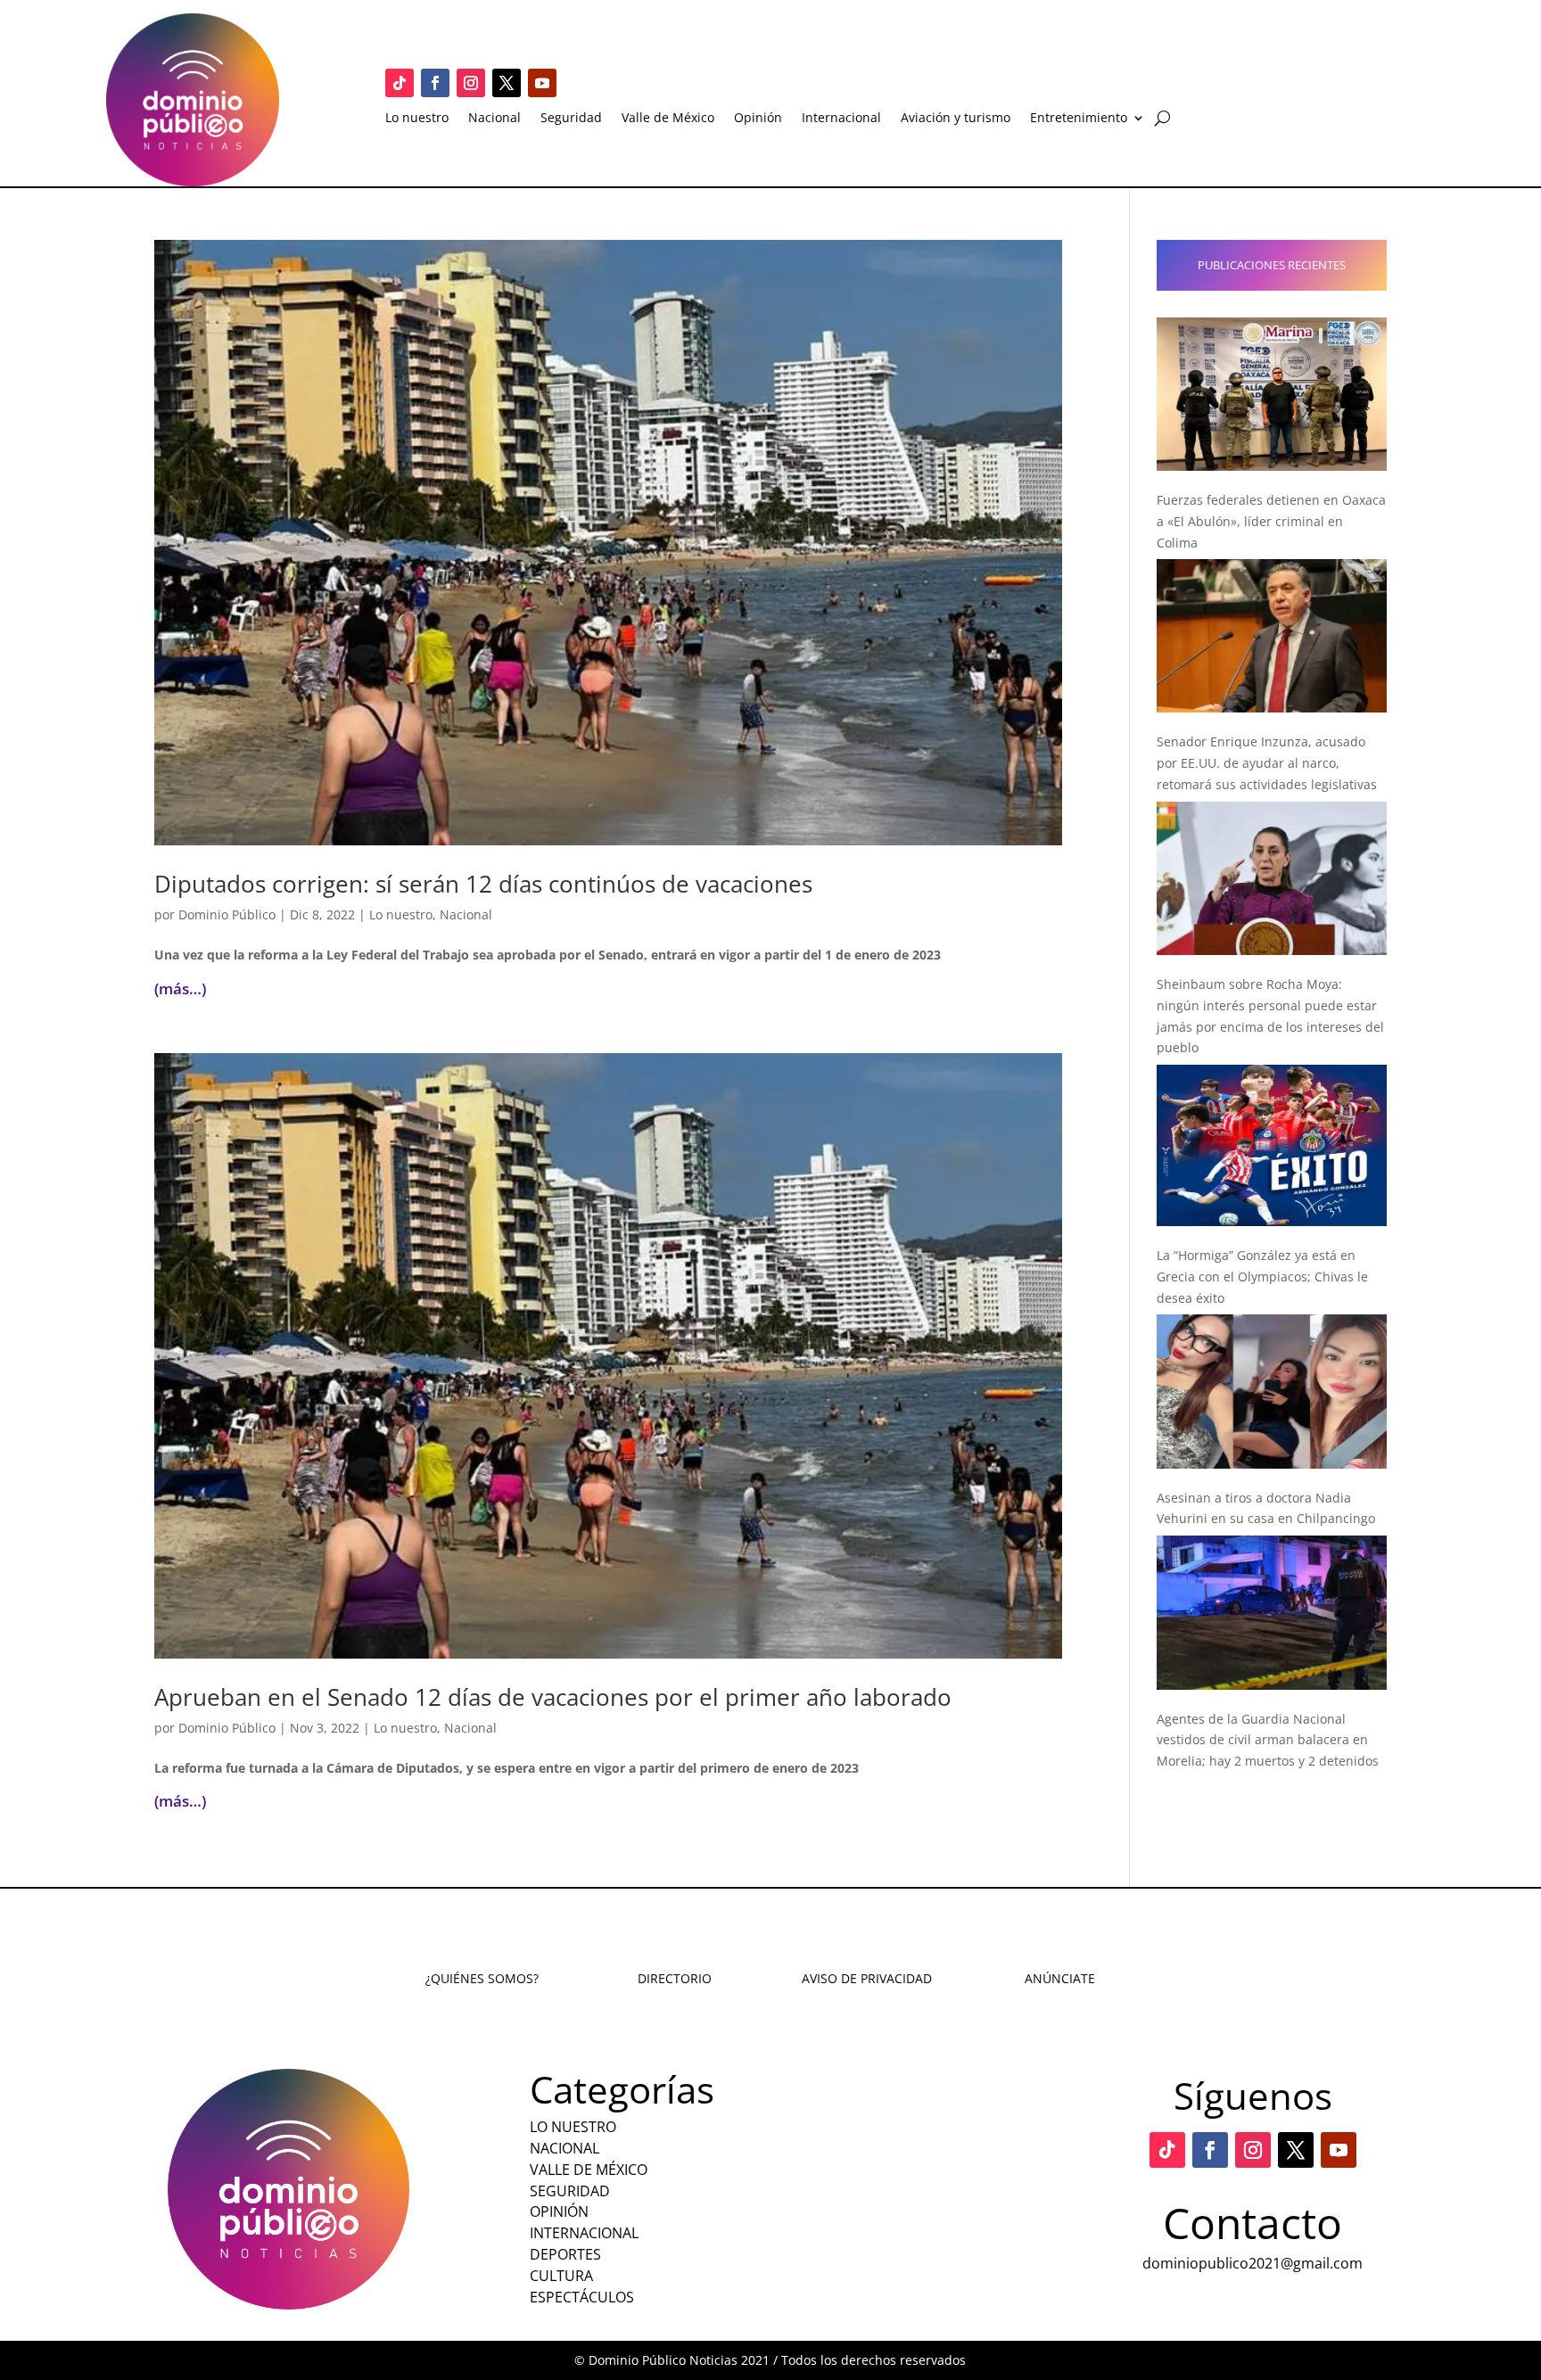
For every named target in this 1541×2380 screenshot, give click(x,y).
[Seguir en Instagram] (471, 83)
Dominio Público (227, 914)
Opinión (758, 119)
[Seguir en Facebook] (435, 83)
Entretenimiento (1079, 119)
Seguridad (571, 119)
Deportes (565, 2254)
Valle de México (668, 119)
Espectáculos (582, 2297)
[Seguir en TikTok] (400, 83)
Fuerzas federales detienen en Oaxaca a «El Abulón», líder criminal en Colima (1271, 521)
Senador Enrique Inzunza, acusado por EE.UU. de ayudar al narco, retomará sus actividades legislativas (1267, 763)
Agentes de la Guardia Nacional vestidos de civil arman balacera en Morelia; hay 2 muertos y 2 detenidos (1268, 1740)
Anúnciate (1060, 1978)
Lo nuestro (417, 119)
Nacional (494, 119)
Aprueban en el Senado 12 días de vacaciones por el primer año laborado (553, 1697)
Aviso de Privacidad (867, 1978)
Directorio (675, 1978)
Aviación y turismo (956, 119)
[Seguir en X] (507, 83)
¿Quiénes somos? (482, 1978)
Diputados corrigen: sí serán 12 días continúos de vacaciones (483, 884)
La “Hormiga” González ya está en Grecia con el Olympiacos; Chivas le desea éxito (1262, 1276)
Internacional (841, 119)
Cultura (561, 2276)
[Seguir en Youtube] (542, 83)
